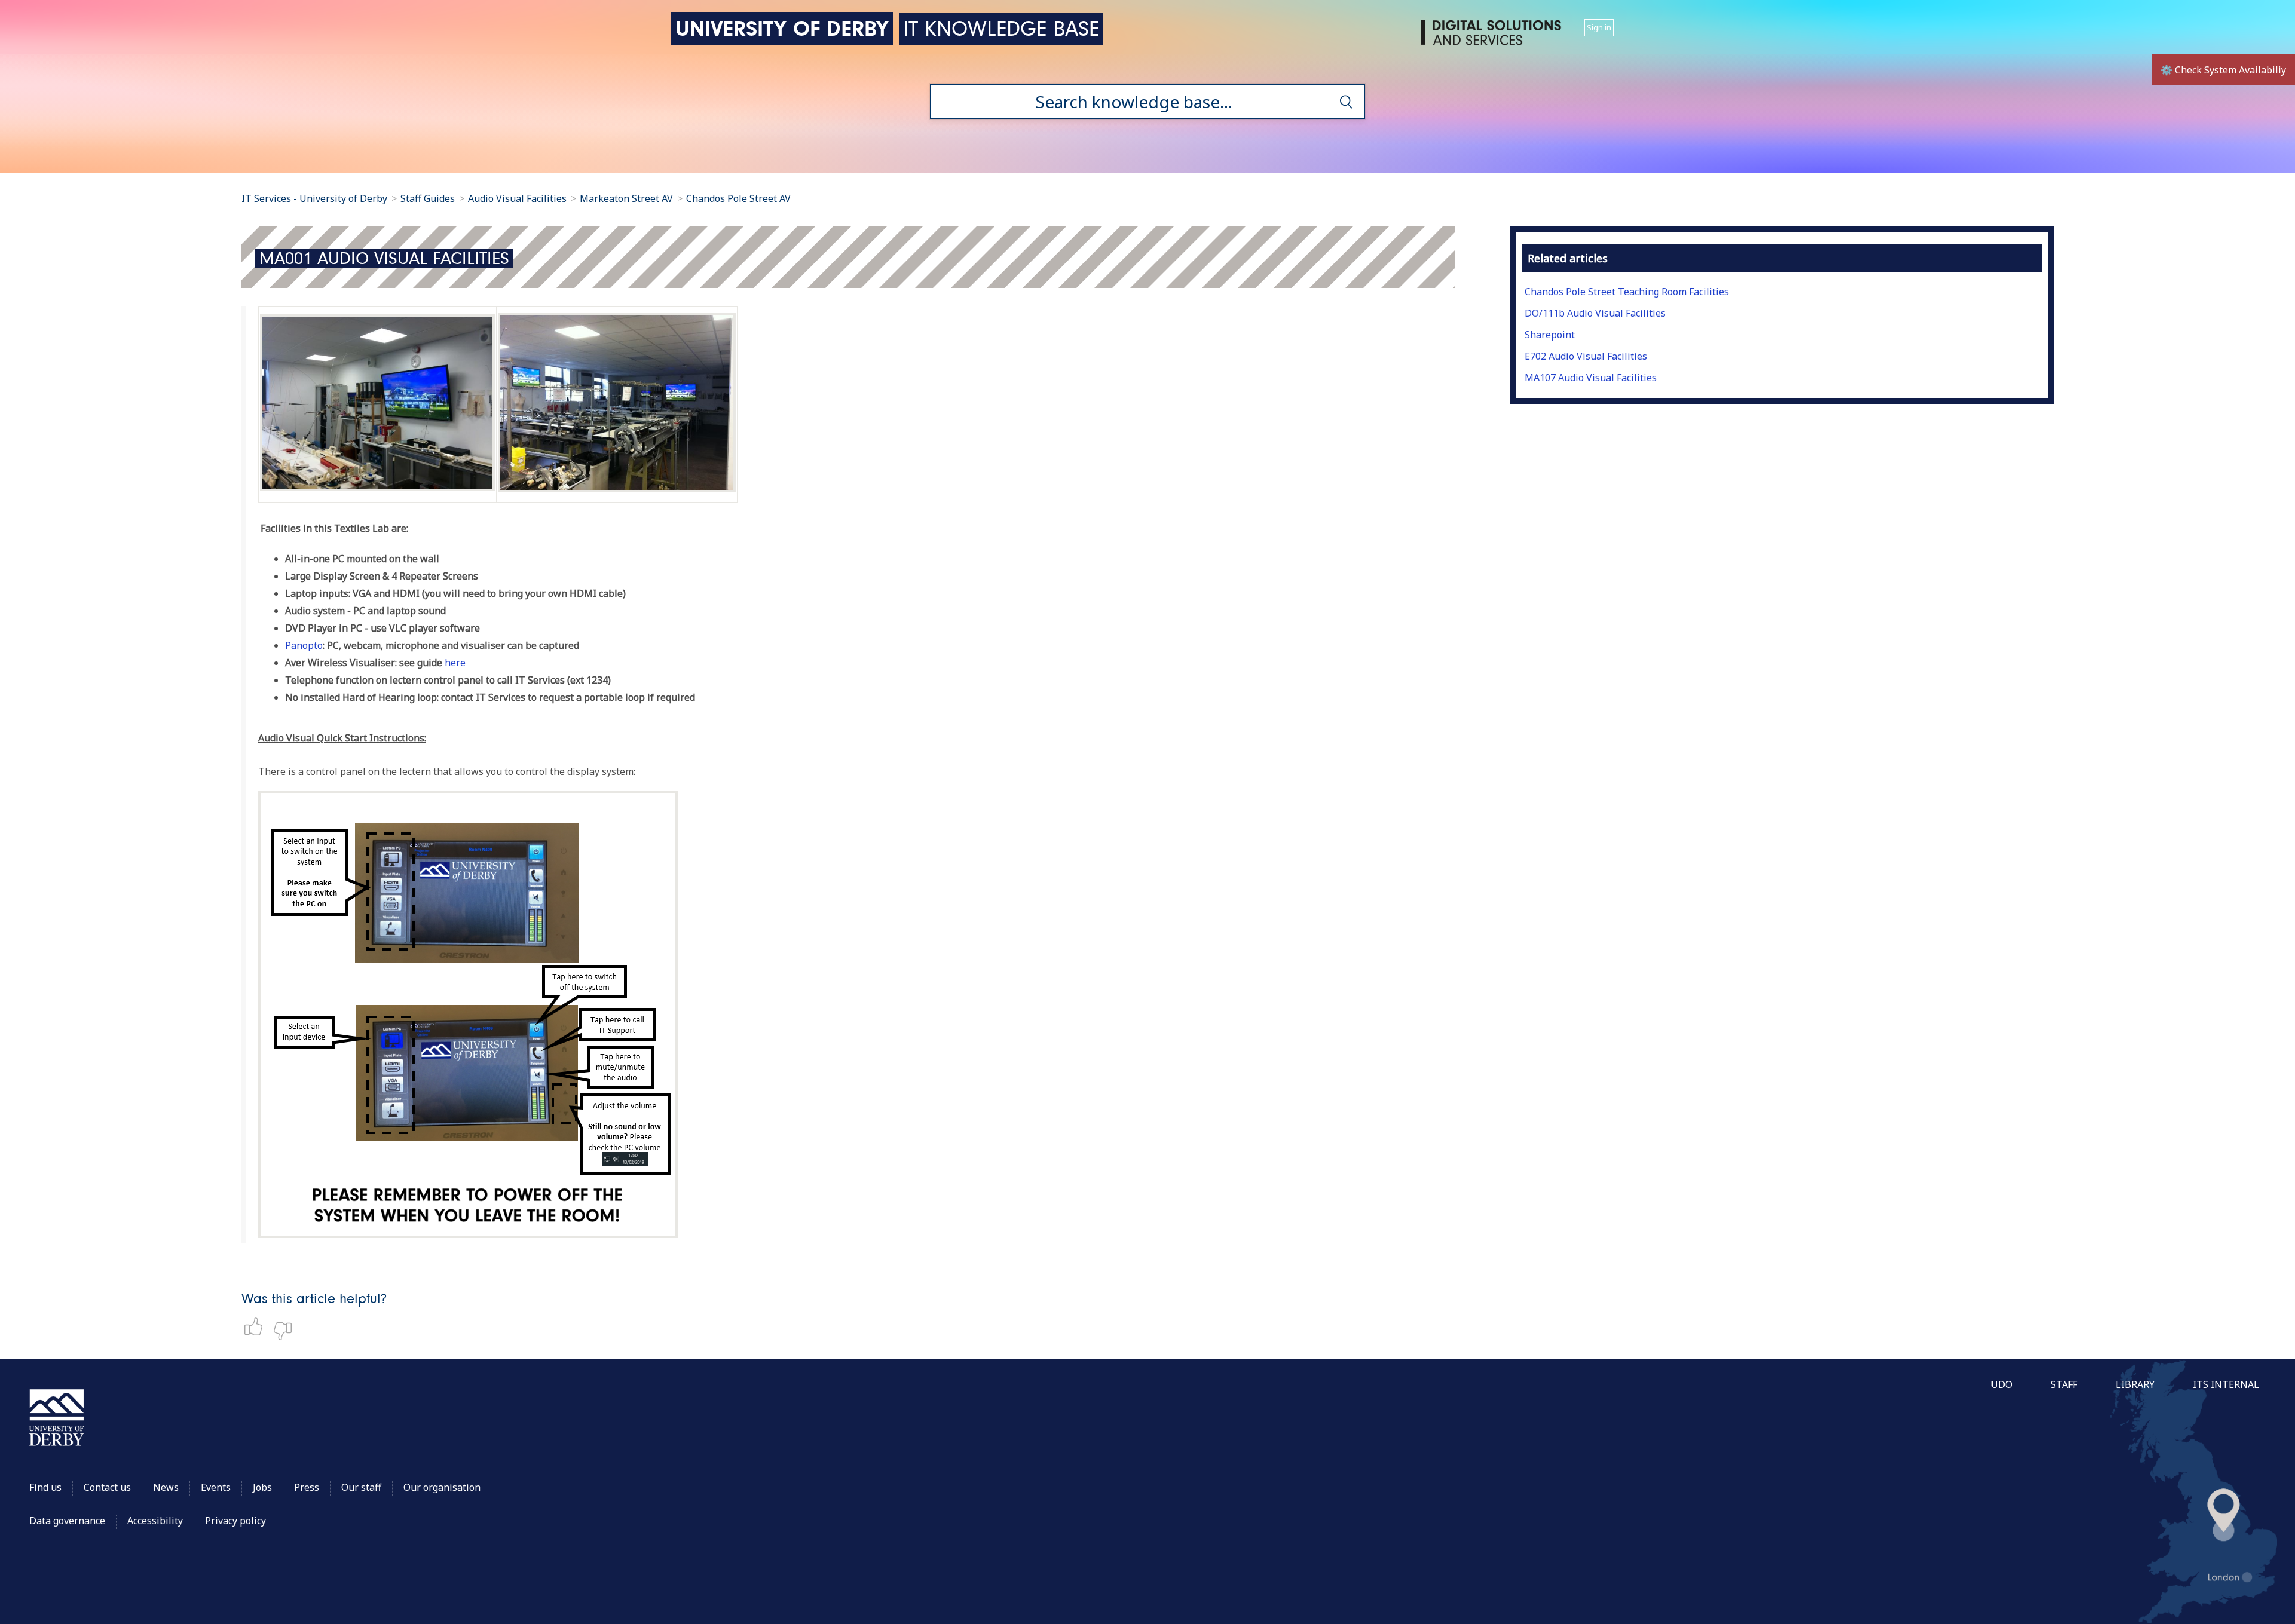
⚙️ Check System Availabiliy (2223, 70)
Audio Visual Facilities (518, 198)
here (455, 663)
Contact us (107, 1487)
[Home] (1494, 37)
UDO (2002, 1384)
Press (307, 1487)
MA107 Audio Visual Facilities (1591, 378)
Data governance (67, 1521)
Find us (45, 1487)
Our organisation (442, 1487)
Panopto (304, 645)
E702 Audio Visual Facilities (1586, 356)
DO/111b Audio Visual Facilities (1595, 313)
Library (2135, 1384)
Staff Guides (428, 198)
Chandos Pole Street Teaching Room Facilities (1627, 292)
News (166, 1487)
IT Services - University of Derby (314, 198)
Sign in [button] (1599, 27)
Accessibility (156, 1521)
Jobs (262, 1487)
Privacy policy (235, 1521)
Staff (2064, 1384)
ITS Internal (2226, 1384)
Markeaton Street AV (626, 198)
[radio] (256, 1326)
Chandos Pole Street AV (738, 198)
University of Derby (782, 28)
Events (216, 1487)
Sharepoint (1550, 335)
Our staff (361, 1487)
